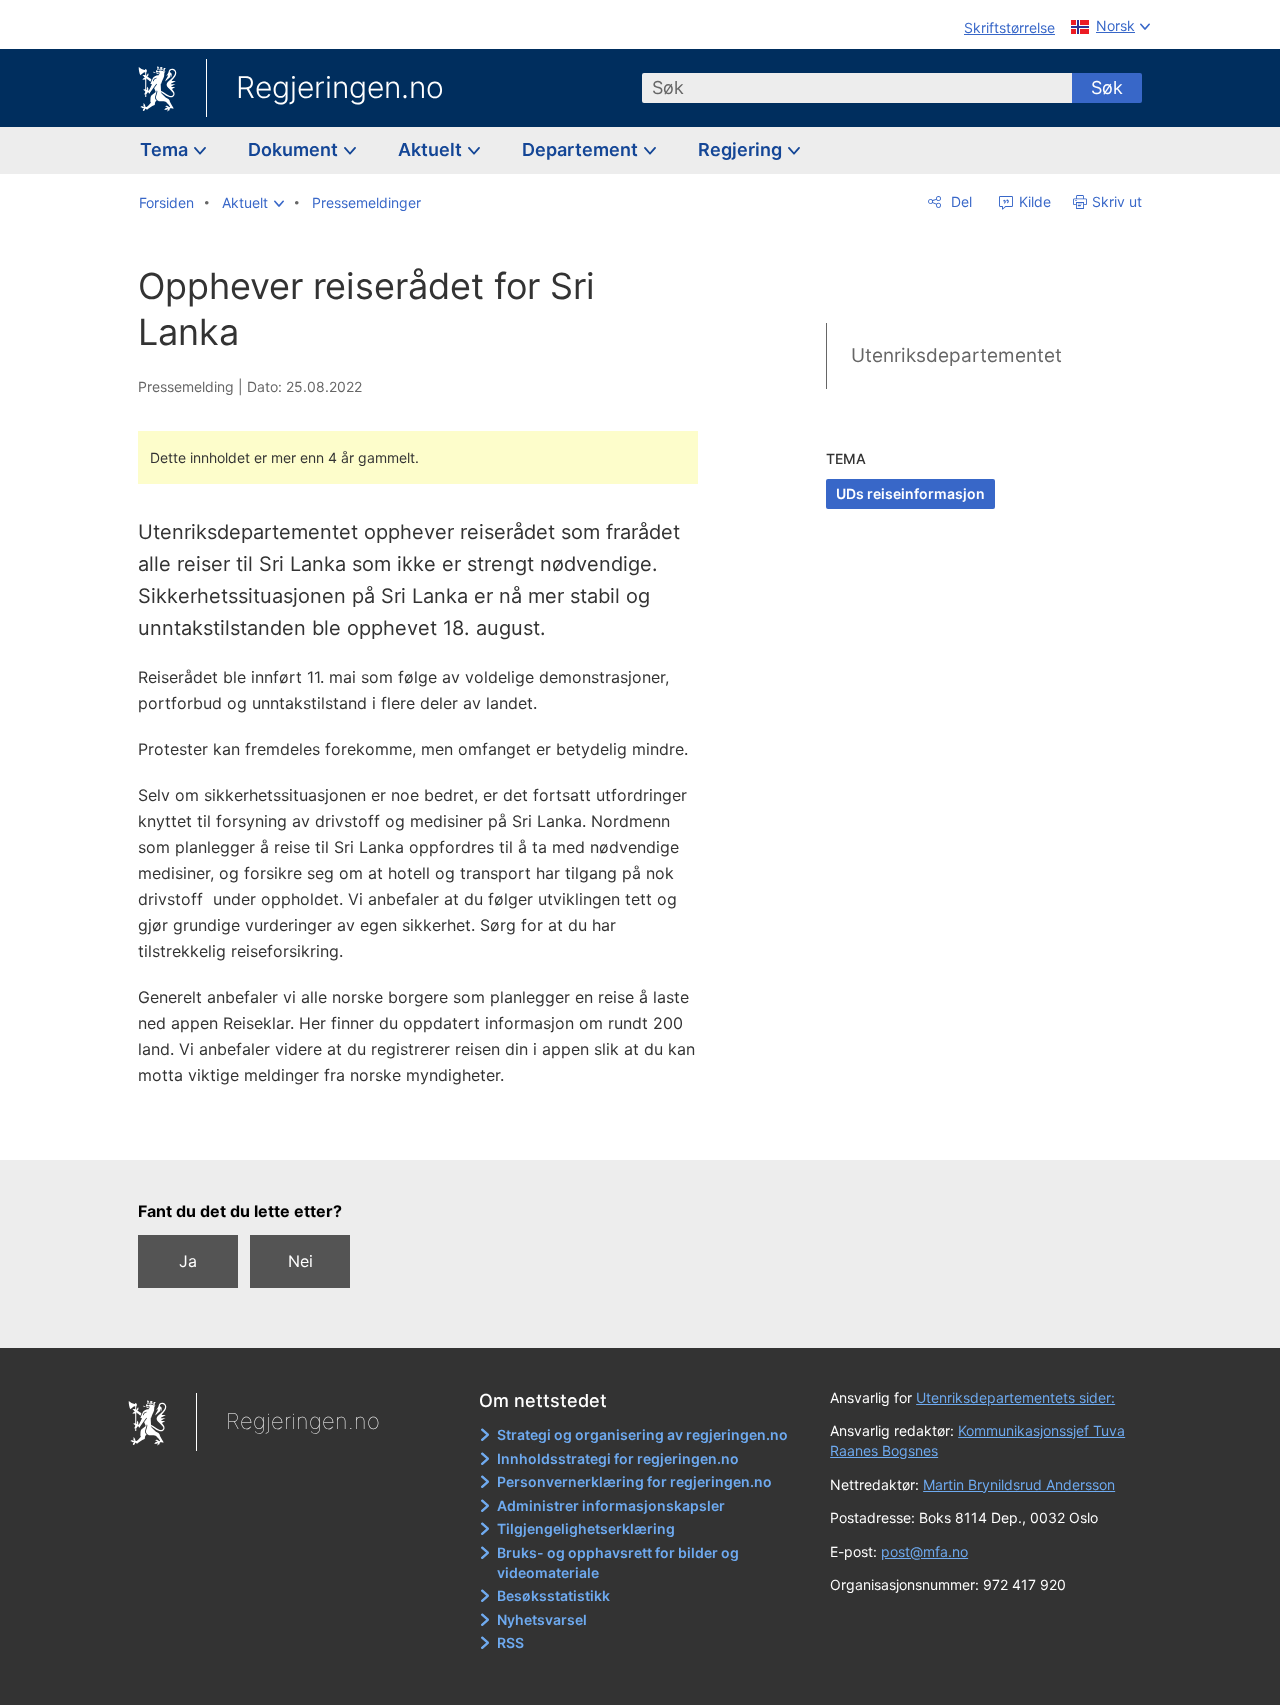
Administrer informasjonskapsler (611, 1505)
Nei (300, 1261)
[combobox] (857, 88)
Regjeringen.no (340, 87)
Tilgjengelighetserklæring (586, 1528)
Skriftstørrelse (1009, 27)
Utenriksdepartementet (956, 355)
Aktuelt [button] (432, 149)
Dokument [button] (295, 149)
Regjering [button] (742, 149)
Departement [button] (582, 149)
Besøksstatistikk (553, 1595)
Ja (188, 1261)
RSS (510, 1642)
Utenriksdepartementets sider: (1015, 1397)
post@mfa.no (924, 1551)
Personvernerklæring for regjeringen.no (634, 1481)
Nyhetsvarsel (542, 1619)
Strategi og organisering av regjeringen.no (642, 1434)
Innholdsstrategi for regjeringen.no (618, 1458)
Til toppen (428, 1130)
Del (959, 201)
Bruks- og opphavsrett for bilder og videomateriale (618, 1562)
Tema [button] (166, 149)
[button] (253, 203)
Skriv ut (1117, 201)
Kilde (1033, 201)
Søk (1107, 87)
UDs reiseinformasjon (910, 493)
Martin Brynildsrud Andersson (1019, 1484)
